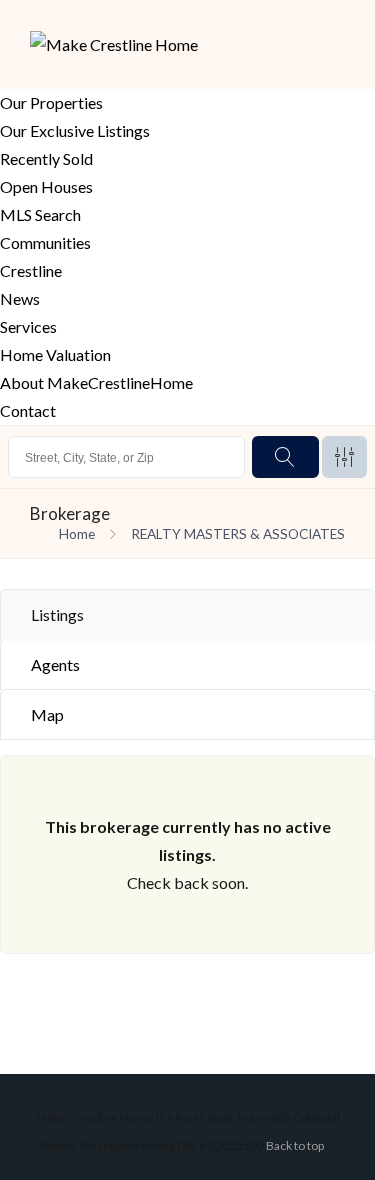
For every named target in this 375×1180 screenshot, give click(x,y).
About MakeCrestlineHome (96, 382)
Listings (57, 614)
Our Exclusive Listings (75, 130)
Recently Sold (46, 158)
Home (77, 534)
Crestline (31, 270)
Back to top (295, 1145)
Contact (28, 410)
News (20, 298)
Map (47, 714)
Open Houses (46, 186)
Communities (45, 242)
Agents (55, 664)
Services (28, 326)
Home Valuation (55, 354)
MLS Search (40, 214)
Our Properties (51, 102)
